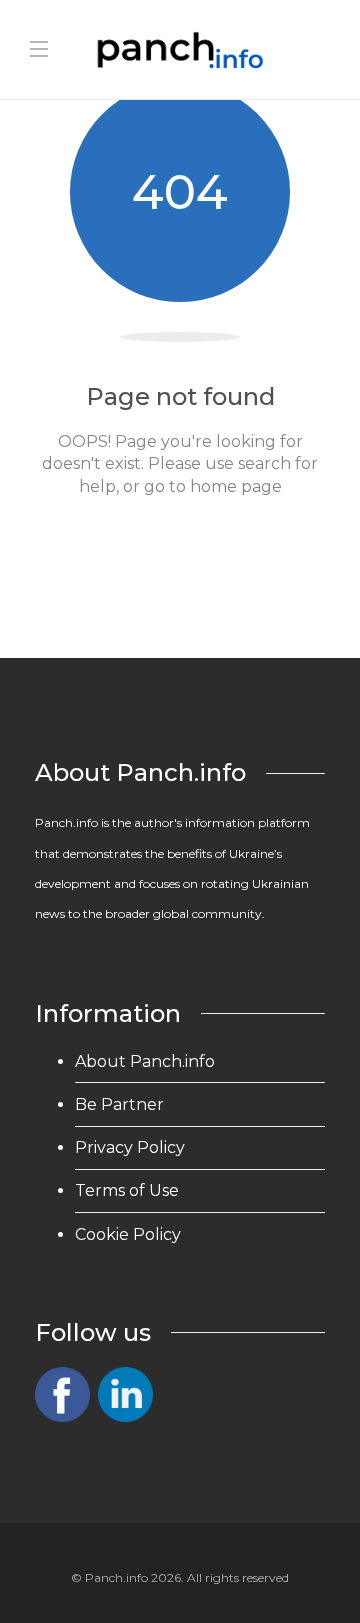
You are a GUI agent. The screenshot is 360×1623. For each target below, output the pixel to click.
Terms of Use (127, 1190)
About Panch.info (145, 1061)
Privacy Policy (130, 1147)
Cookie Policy (128, 1234)
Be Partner (119, 1104)
